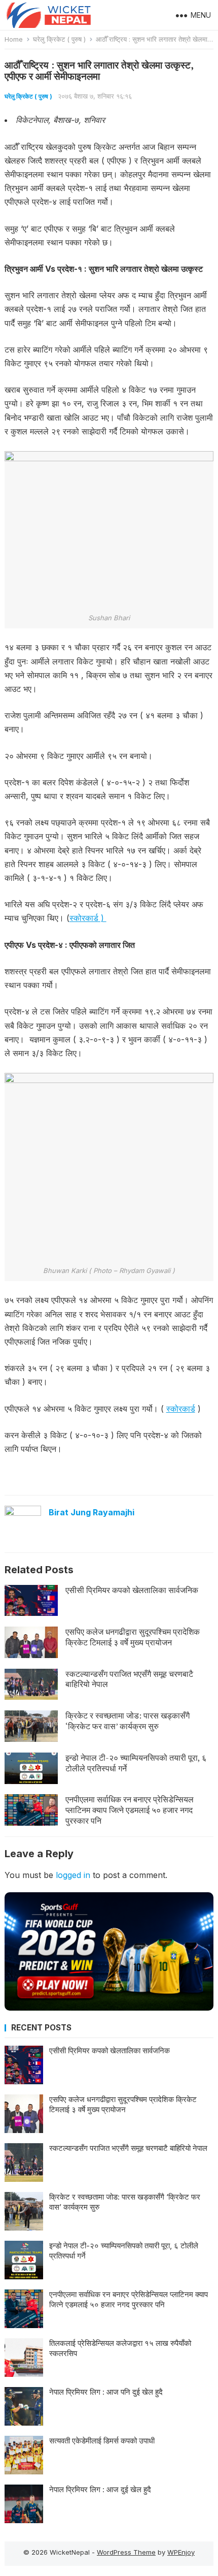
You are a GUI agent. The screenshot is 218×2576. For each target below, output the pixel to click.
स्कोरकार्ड (181, 1409)
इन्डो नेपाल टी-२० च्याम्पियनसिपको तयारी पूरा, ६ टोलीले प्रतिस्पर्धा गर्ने (136, 1763)
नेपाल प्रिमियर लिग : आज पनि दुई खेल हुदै (106, 2392)
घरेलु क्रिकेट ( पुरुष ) (59, 39)
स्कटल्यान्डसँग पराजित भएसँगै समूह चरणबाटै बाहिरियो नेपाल (129, 1679)
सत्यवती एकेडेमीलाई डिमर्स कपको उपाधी (102, 2441)
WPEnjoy (181, 2552)
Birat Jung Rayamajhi (92, 1512)
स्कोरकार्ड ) (88, 918)
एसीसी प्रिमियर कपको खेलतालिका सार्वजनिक (132, 1590)
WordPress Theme (126, 2552)
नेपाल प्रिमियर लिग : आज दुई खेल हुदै (100, 2489)
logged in (73, 1875)
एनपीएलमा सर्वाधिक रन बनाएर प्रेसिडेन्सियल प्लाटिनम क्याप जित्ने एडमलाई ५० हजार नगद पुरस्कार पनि (130, 1810)
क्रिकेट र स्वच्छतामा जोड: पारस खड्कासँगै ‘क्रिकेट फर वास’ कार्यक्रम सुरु (128, 1721)
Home (14, 39)
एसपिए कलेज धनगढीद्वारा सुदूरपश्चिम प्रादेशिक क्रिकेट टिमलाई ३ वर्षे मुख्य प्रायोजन (133, 1637)
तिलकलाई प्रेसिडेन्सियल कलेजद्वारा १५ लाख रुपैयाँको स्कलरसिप (120, 2348)
